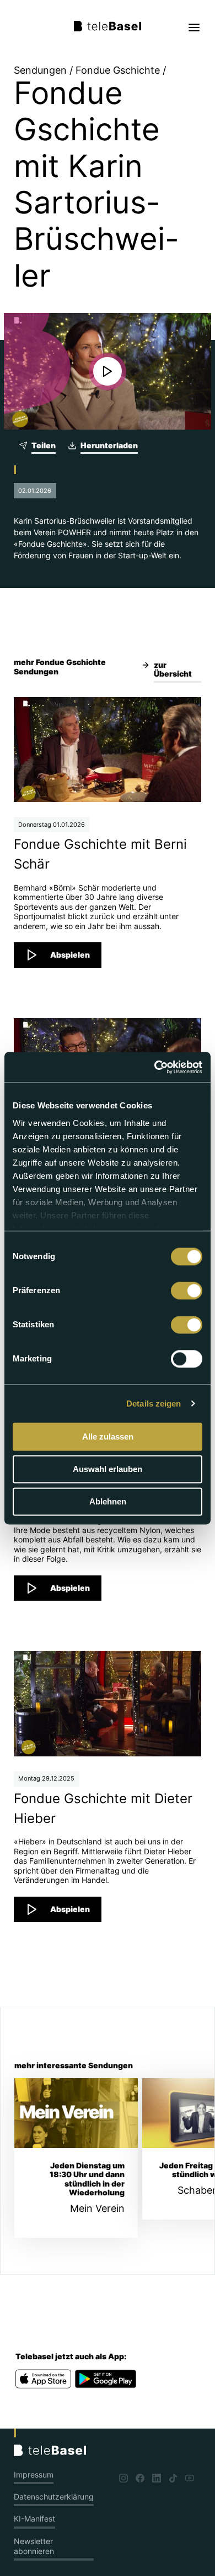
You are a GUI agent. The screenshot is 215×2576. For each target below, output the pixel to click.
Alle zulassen (108, 1437)
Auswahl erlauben (108, 1469)
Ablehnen (108, 1501)
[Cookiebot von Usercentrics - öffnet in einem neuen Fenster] (155, 1067)
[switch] (187, 1290)
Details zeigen (154, 1404)
